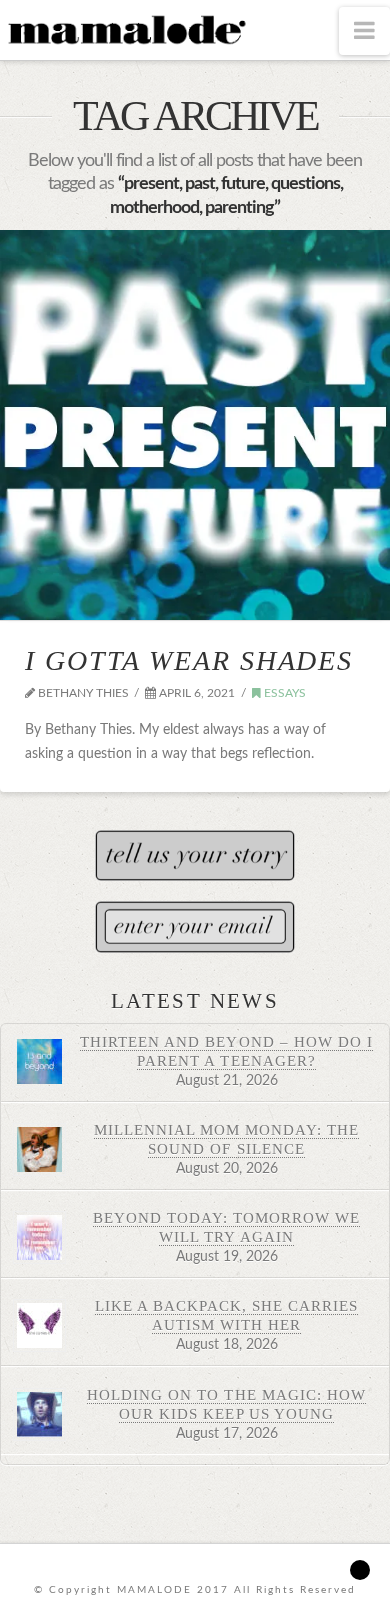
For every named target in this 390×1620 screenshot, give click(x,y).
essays (283, 693)
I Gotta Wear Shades (189, 660)
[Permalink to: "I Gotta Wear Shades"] (195, 425)
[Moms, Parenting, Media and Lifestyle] (125, 28)
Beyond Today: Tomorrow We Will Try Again (227, 1227)
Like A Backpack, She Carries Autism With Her (227, 1315)
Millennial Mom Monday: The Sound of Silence (227, 1139)
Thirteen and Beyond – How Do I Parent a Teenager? (226, 1051)
